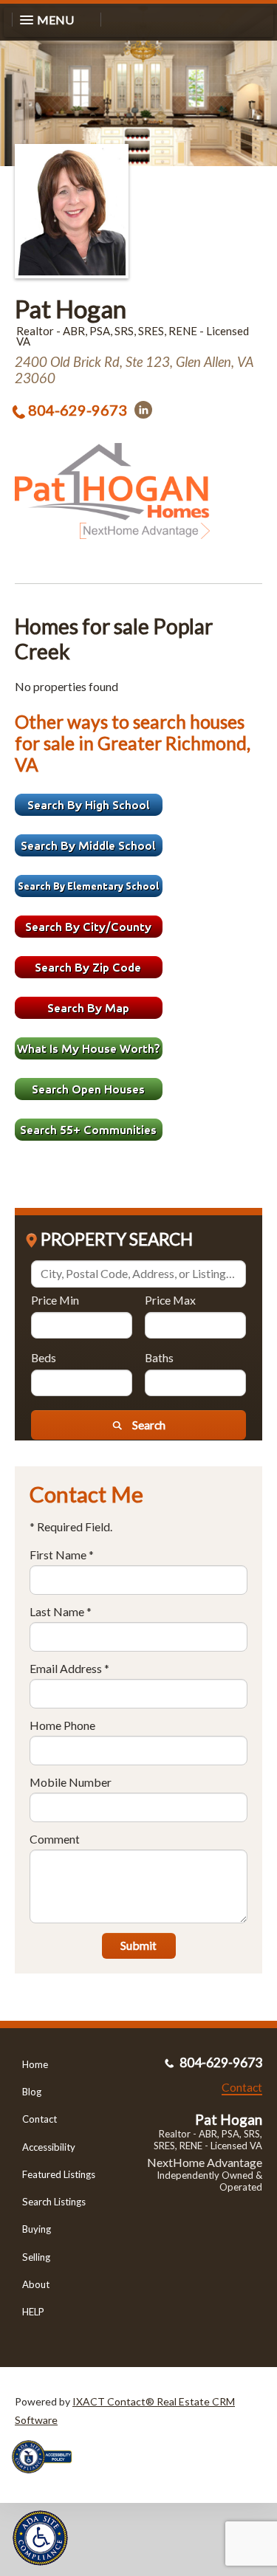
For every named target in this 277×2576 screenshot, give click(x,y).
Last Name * (61, 1611)
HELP (33, 2312)
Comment (55, 1839)
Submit (138, 1945)
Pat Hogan (71, 309)
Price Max (170, 1300)
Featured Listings (59, 2174)
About (36, 2284)
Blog (32, 2092)
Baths (159, 1357)
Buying (37, 2229)
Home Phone (62, 1725)
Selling (36, 2257)
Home (35, 2064)
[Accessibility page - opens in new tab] (47, 2478)
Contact (40, 2119)
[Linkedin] (143, 410)
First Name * (62, 1555)
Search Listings (54, 2202)
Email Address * (69, 1668)
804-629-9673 (78, 410)
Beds (44, 1357)
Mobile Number (71, 1782)
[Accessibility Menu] (40, 2538)
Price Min (55, 1300)
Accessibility (49, 2147)
